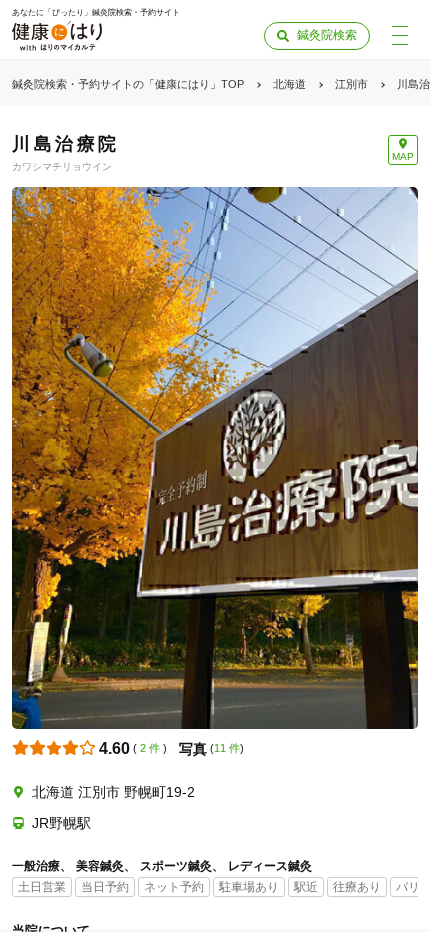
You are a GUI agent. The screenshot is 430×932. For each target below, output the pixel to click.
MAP (403, 156)
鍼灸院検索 (327, 35)
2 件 (150, 748)
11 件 (227, 748)
